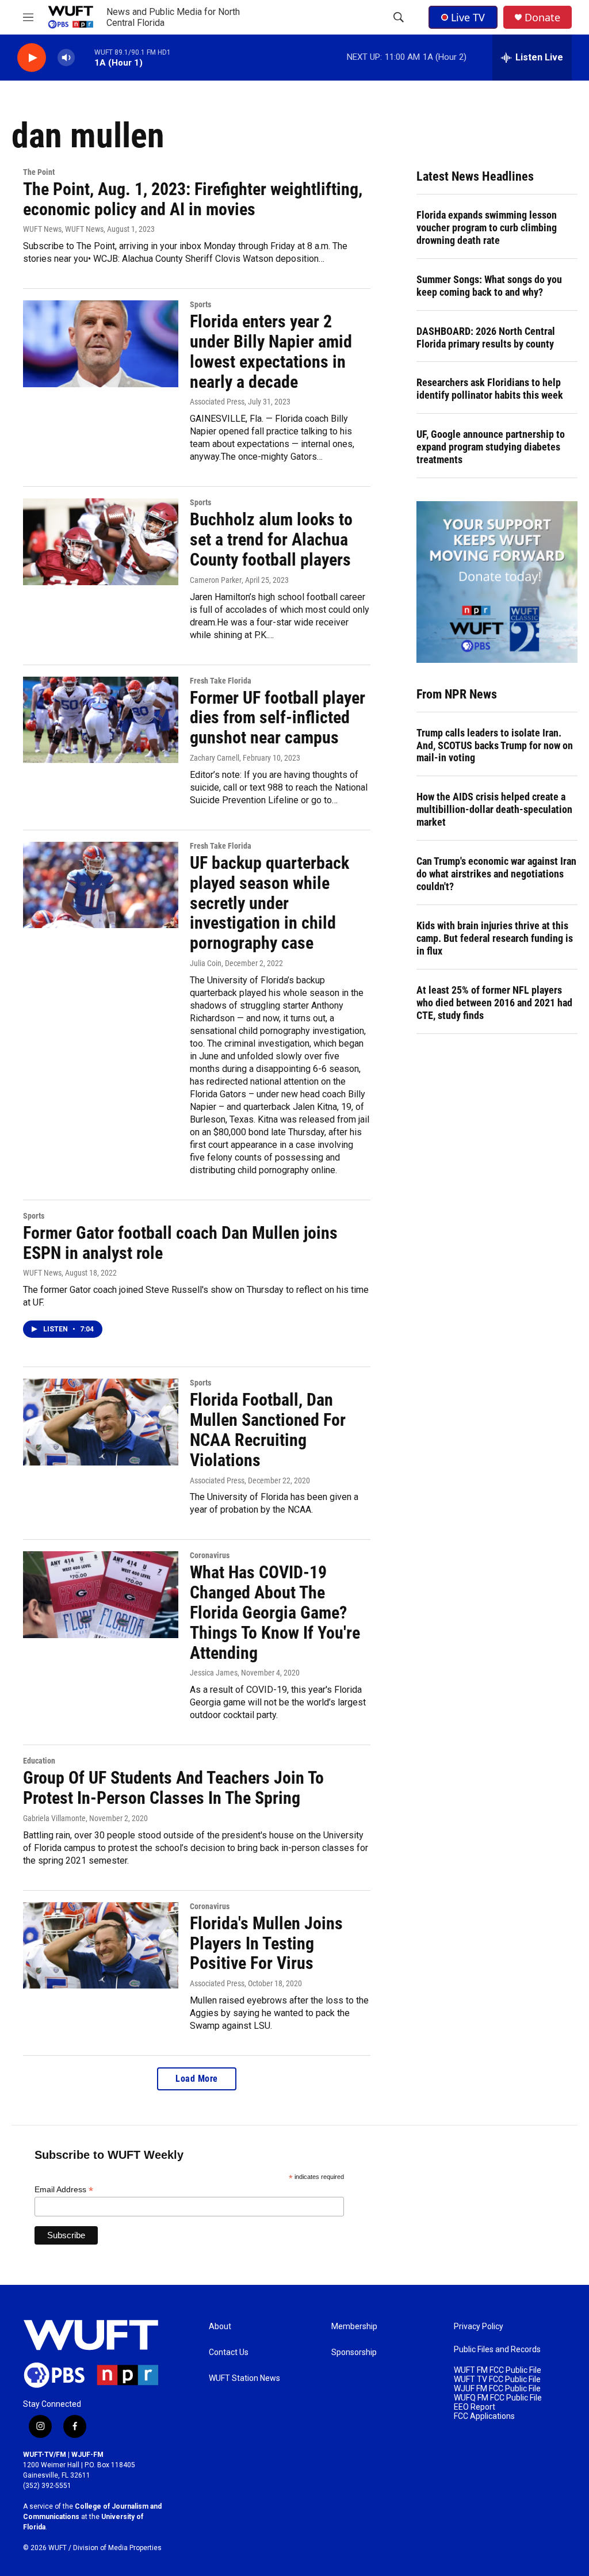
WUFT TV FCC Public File (497, 2380)
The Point (39, 172)
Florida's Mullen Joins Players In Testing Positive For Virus (266, 1943)
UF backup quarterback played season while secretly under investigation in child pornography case (269, 903)
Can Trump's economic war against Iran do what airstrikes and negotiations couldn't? (496, 874)
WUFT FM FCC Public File (498, 2370)
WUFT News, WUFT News (63, 229)
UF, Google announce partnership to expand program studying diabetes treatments (491, 447)
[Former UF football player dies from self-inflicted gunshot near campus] (101, 720)
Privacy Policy (479, 2327)
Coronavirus (210, 1555)
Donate (542, 18)
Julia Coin (206, 963)
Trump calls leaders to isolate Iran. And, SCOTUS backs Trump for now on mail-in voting (495, 745)
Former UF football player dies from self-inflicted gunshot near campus (278, 718)
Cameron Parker (216, 580)
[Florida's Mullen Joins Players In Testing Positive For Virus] (101, 1945)
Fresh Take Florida (221, 681)
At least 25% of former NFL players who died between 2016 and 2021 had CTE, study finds (494, 1003)
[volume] (66, 58)
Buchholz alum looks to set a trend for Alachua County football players (271, 539)
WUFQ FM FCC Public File (498, 2398)
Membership (354, 2327)
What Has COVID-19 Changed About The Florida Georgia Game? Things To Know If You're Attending (275, 1612)
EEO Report (475, 2407)
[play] (32, 58)
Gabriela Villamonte (54, 1818)
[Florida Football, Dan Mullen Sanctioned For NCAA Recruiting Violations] (101, 1422)
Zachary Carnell (215, 758)
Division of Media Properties (117, 2548)
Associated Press (217, 402)
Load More (197, 2079)
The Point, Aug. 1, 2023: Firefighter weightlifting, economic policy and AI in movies (193, 199)
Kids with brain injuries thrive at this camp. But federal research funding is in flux (495, 938)
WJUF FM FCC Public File (497, 2389)
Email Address (64, 2190)
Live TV (468, 17)
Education (39, 1761)
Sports (200, 304)
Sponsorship (354, 2352)
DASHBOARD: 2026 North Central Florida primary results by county (486, 337)
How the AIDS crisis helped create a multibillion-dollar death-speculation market (494, 809)
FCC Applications (484, 2416)
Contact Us (229, 2352)
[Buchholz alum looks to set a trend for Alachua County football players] (101, 541)
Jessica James (214, 1673)
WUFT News (42, 1273)
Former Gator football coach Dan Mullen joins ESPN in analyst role (180, 1243)
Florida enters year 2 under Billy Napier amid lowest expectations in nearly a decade (271, 351)
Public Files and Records (497, 2350)
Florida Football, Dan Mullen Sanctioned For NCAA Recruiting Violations (268, 1430)
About (220, 2327)
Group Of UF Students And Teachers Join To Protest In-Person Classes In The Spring (173, 1788)
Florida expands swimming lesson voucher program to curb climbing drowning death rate (487, 228)
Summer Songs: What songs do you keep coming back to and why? (489, 286)
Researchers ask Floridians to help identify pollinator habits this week (490, 389)
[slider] (85, 57)
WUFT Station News (244, 2378)
